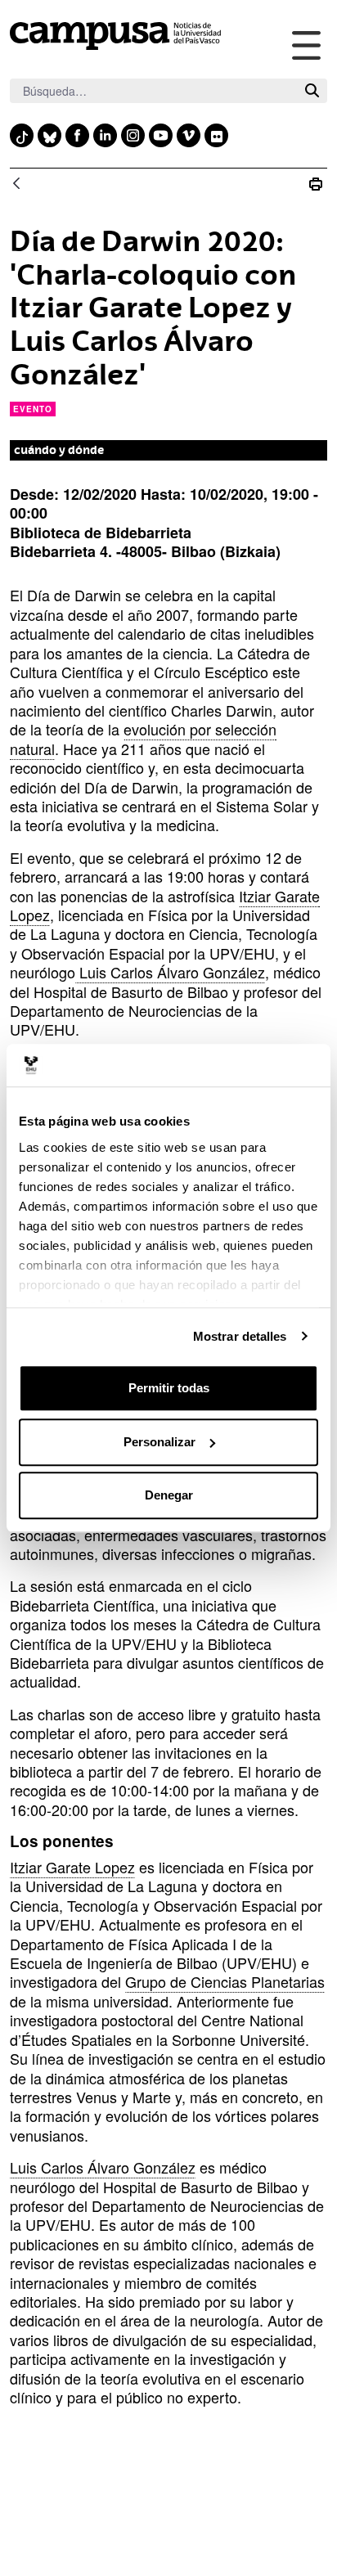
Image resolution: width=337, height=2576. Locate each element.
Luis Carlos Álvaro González (170, 972)
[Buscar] (312, 91)
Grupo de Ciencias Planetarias (225, 1981)
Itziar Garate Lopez (72, 1867)
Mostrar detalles (240, 1336)
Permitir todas (169, 1388)
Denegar (169, 1495)
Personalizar (160, 1442)
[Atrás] (16, 184)
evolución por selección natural (143, 738)
